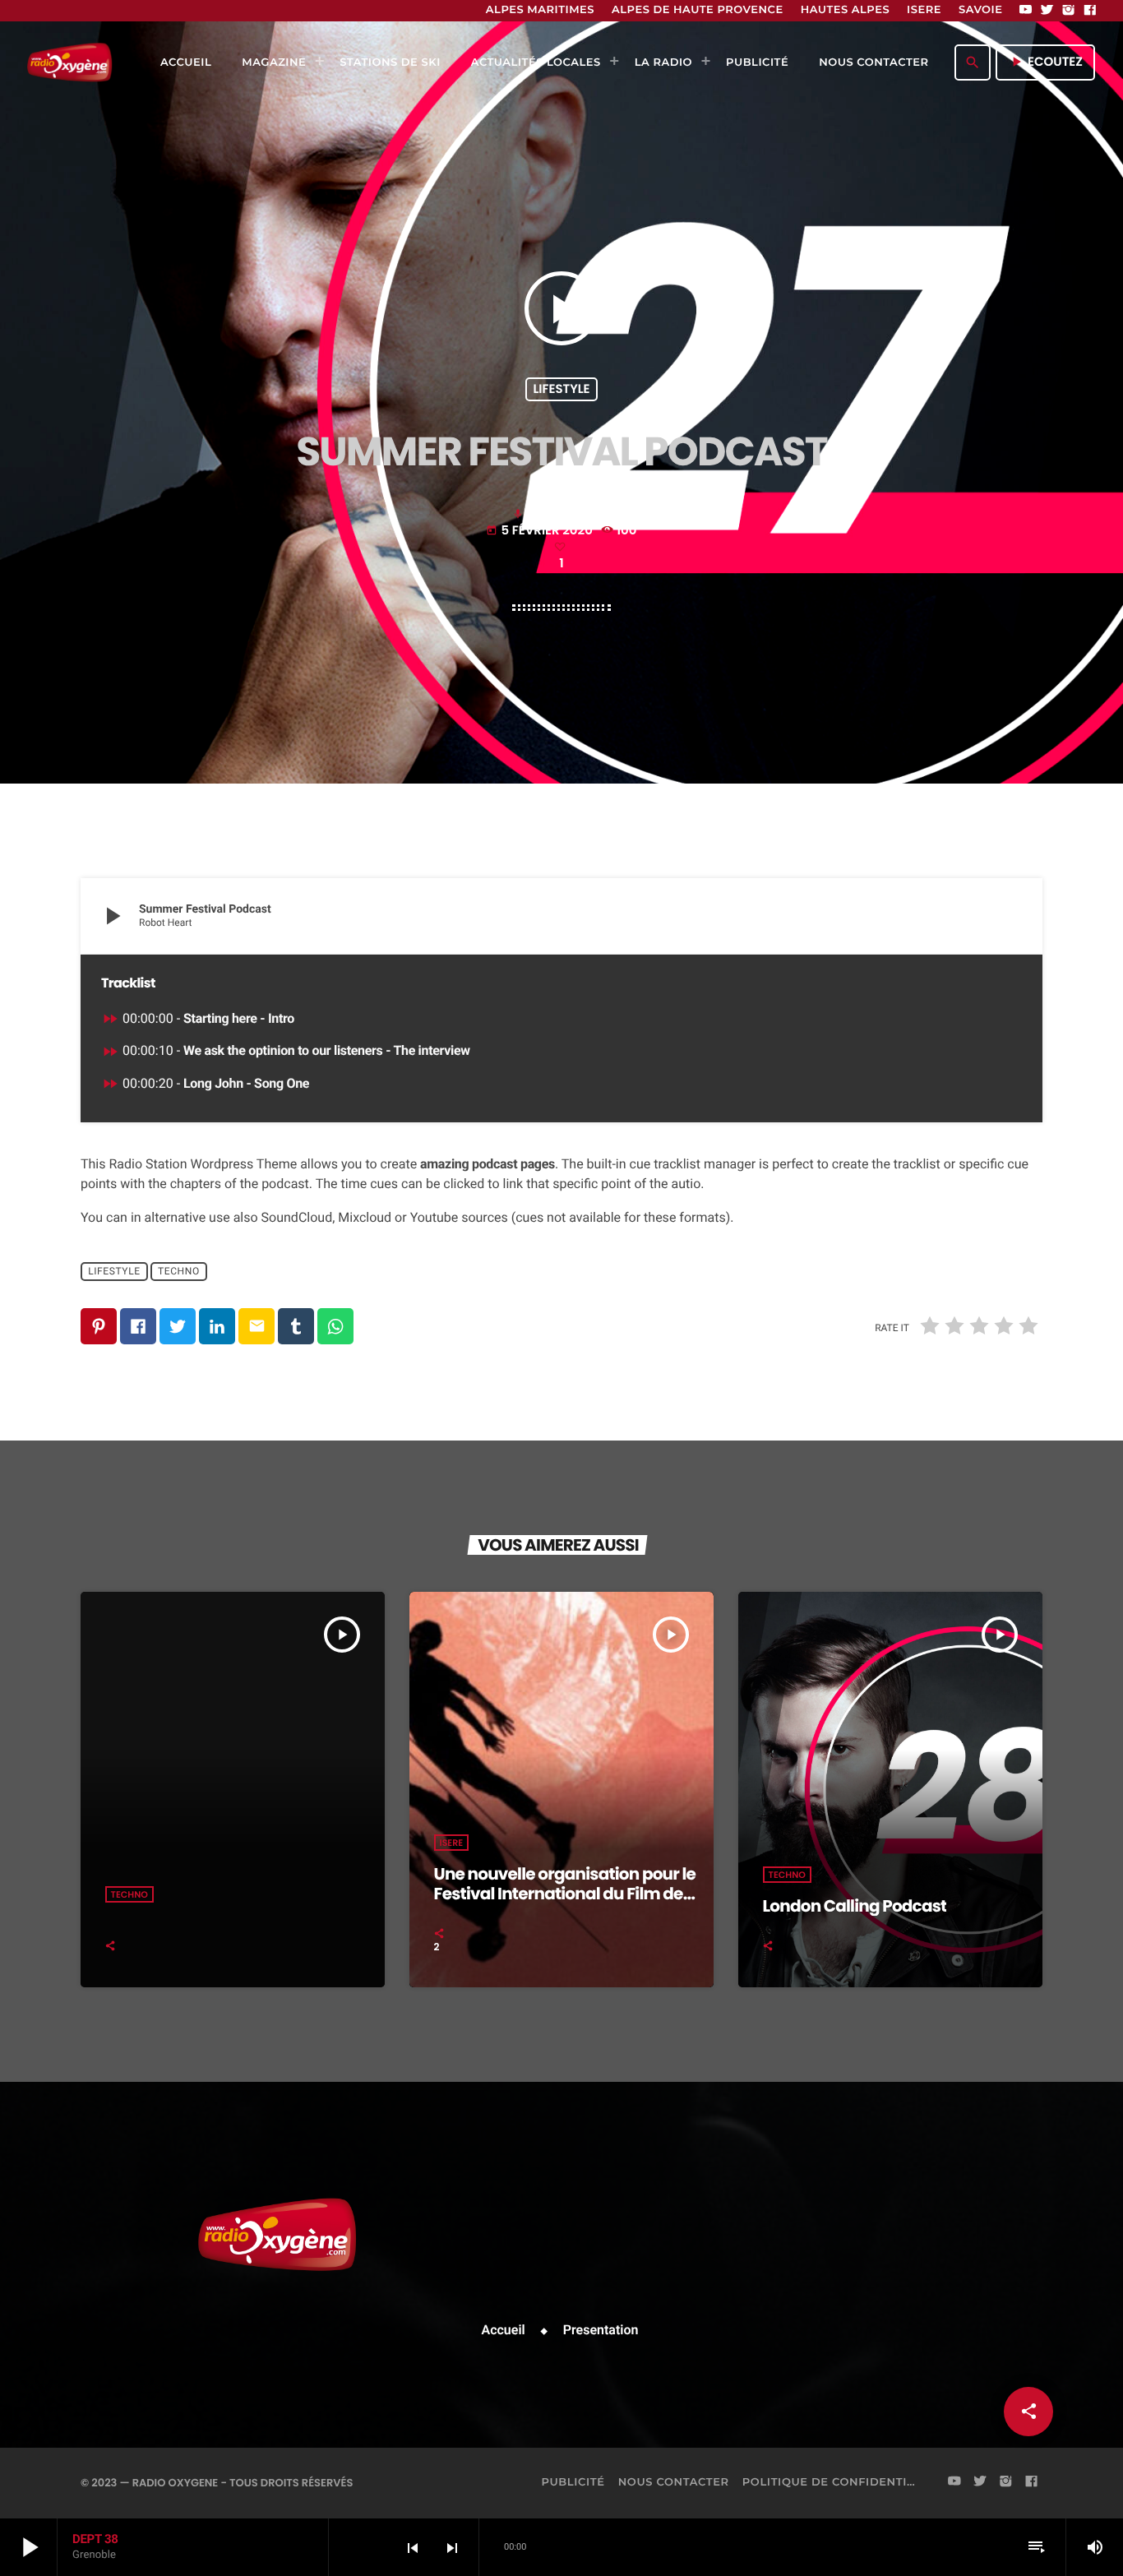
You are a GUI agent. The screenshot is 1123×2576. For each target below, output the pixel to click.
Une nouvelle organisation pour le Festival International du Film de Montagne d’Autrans (565, 1894)
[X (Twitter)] (1047, 11)
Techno (179, 1271)
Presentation (601, 2330)
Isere (452, 1843)
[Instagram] (1069, 11)
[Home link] (69, 62)
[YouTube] (1026, 11)
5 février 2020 (541, 531)
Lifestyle (561, 389)
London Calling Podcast (855, 1906)
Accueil (504, 2330)
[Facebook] (1090, 11)
